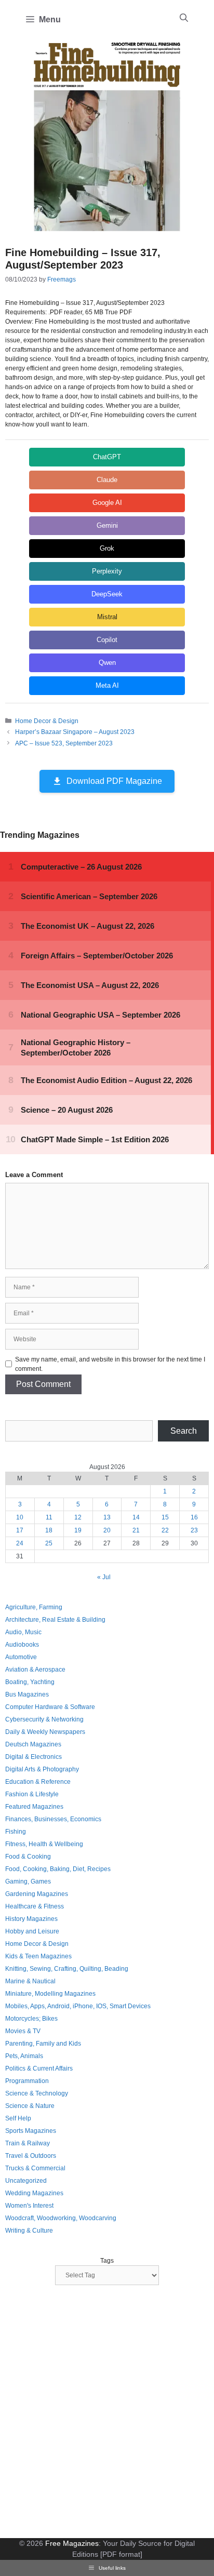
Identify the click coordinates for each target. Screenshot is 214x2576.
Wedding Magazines (34, 2193)
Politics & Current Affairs (39, 2068)
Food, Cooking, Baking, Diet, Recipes (58, 1869)
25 (49, 1543)
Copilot (107, 640)
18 (49, 1530)
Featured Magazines (34, 1807)
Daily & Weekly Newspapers (45, 1732)
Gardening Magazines (37, 1894)
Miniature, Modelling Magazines (50, 1994)
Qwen (107, 663)
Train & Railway (28, 2143)
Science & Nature (30, 2106)
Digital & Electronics (34, 1757)
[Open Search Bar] (184, 18)
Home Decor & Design (47, 721)
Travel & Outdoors (31, 2156)
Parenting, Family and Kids (43, 2044)
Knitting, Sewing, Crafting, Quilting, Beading (67, 1969)
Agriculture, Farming (34, 1607)
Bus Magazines (27, 1694)
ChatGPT (107, 457)
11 (49, 1517)
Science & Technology (37, 2093)
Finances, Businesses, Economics (53, 1819)
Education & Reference (38, 1782)
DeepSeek (107, 594)
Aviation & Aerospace (35, 1670)
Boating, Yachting (30, 1682)
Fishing (16, 1832)
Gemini (107, 525)
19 (78, 1530)
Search (184, 1431)
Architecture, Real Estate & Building (55, 1620)
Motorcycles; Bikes (31, 2019)
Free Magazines (72, 2543)
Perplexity (107, 571)
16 (194, 1517)
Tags (107, 2261)
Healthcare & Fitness (35, 1906)
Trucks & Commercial (35, 2168)
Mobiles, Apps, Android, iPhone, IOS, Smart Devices (78, 2006)
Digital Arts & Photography (42, 1769)
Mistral (107, 617)
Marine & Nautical (30, 1981)
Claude (107, 480)
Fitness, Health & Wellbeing (44, 1844)
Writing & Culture (29, 2231)
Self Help (18, 2118)
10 (20, 1517)
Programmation (27, 2081)
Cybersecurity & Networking (44, 1719)
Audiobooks (22, 1645)
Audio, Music (23, 1632)
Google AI (107, 503)
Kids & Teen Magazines (38, 1956)
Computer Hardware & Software (50, 1707)
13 (107, 1517)
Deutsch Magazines (33, 1744)
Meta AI (107, 685)
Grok (107, 548)
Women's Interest (29, 2206)
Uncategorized (26, 2181)
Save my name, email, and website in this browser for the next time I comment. (110, 1364)
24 (20, 1543)
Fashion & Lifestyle (32, 1794)
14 (136, 1517)
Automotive (21, 1657)
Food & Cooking (28, 1857)
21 (136, 1530)
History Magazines (31, 1919)
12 (78, 1517)
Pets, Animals (24, 2056)
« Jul (104, 1577)
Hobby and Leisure (32, 1931)
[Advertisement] (107, 2413)
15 (165, 1517)
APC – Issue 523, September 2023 (64, 743)
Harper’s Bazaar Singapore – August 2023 (75, 732)
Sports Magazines (31, 2131)
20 (107, 1530)
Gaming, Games (28, 1881)
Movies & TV (23, 2031)
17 (20, 1530)
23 (194, 1530)
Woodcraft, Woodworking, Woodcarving (61, 2218)
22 (165, 1530)
